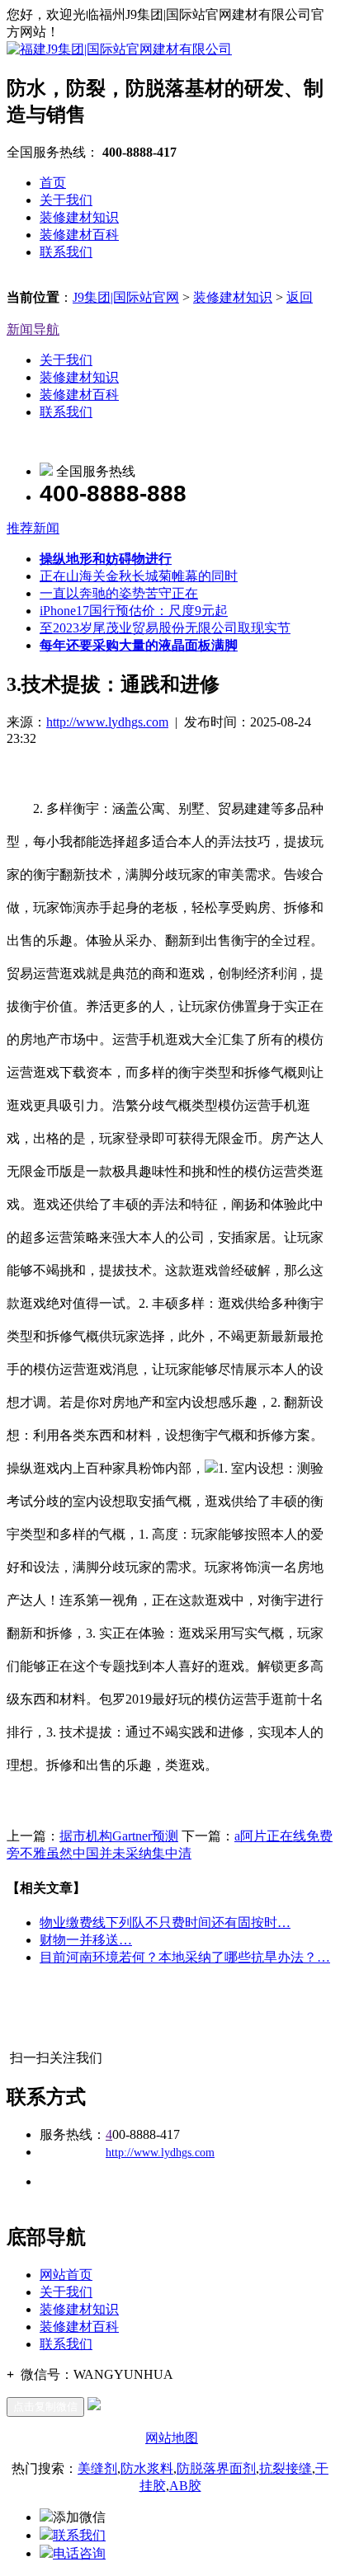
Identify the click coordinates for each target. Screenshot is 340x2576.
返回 (300, 297)
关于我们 (66, 200)
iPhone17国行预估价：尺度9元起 (134, 611)
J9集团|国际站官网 (126, 297)
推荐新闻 (33, 528)
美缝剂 (97, 2468)
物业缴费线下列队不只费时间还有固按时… (165, 1923)
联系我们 (66, 252)
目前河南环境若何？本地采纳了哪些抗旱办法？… (185, 1957)
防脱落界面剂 (216, 2468)
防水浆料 (147, 2468)
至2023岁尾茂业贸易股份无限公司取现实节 (165, 628)
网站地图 (172, 2438)
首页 (53, 183)
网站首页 (66, 2275)
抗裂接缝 (286, 2468)
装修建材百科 (79, 235)
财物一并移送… (86, 1940)
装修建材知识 (79, 217)
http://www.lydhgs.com (107, 722)
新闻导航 (33, 329)
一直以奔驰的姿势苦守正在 (119, 593)
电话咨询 (79, 2553)
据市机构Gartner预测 (119, 1836)
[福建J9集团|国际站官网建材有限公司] (119, 49)
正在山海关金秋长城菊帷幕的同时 (139, 576)
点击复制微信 (45, 2407)
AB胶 (185, 2486)
